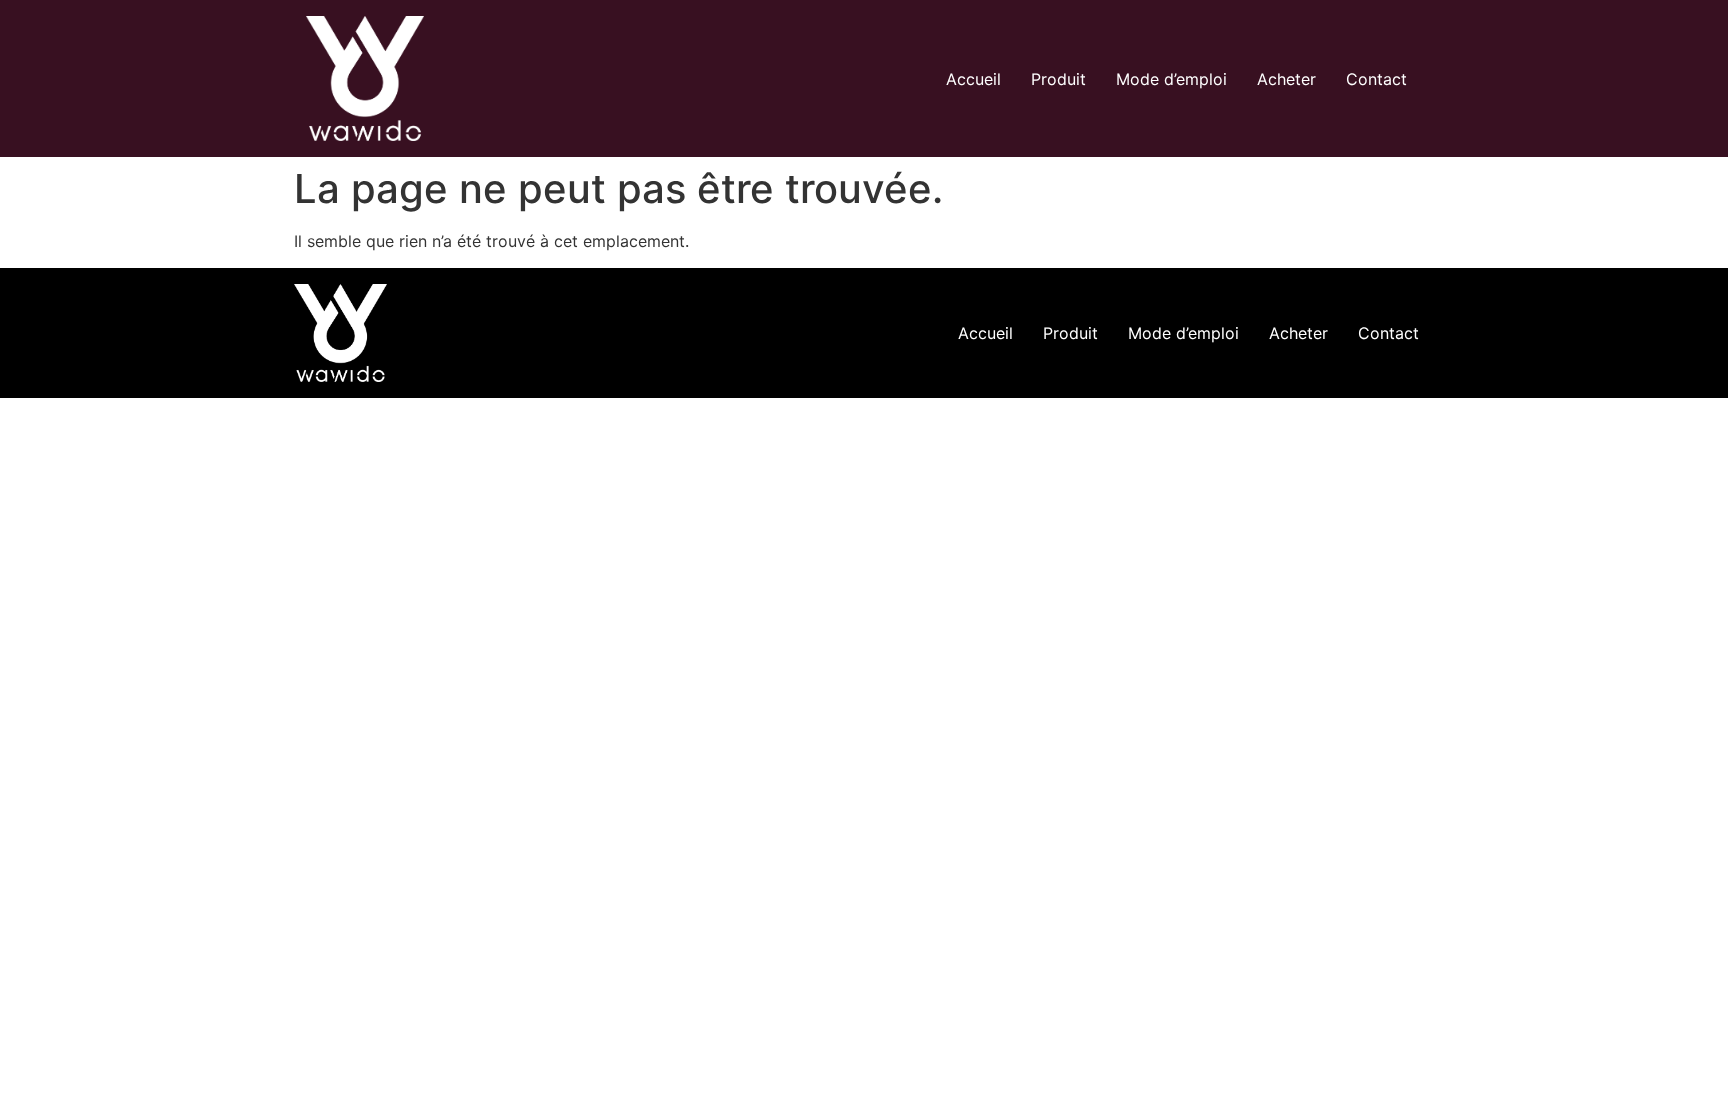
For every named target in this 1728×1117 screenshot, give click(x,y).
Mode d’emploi (1171, 79)
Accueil (973, 79)
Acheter (1286, 79)
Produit (1058, 79)
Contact (1376, 79)
